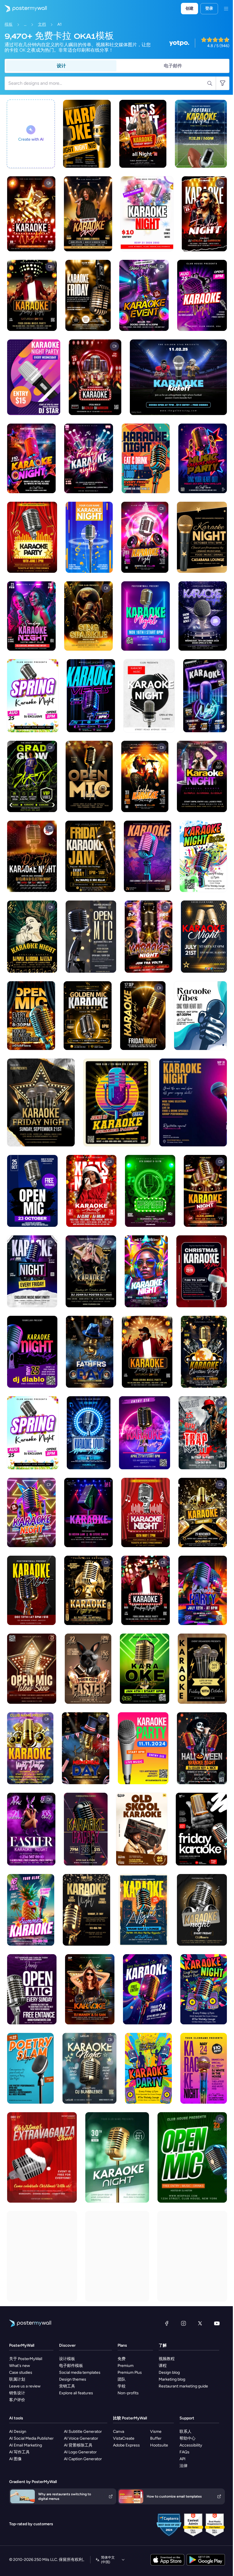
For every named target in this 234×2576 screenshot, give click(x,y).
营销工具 (67, 2386)
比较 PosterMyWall (130, 2418)
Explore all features (76, 2393)
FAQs (184, 2452)
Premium (126, 2366)
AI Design (18, 2432)
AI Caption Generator (83, 2459)
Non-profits (128, 2393)
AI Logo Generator (80, 2452)
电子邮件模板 (71, 2366)
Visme (156, 2432)
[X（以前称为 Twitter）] (200, 2323)
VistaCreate (124, 2438)
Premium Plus (130, 2372)
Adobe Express (126, 2445)
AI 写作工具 (19, 2452)
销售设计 (17, 2393)
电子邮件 (173, 66)
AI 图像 (15, 2459)
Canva (119, 2432)
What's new (20, 2366)
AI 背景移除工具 (78, 2445)
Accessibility (191, 2445)
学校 (122, 2386)
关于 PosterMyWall (26, 2359)
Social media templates (80, 2372)
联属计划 (17, 2379)
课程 (163, 2366)
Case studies (21, 2372)
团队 (122, 2379)
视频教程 (167, 2359)
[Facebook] (167, 2323)
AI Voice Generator (81, 2438)
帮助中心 (187, 2438)
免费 (122, 2359)
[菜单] (226, 9)
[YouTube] (217, 2323)
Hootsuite (159, 2445)
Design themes (73, 2379)
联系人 (185, 2432)
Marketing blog (172, 2379)
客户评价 (17, 2400)
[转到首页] (23, 9)
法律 (183, 2466)
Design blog (169, 2372)
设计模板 (67, 2359)
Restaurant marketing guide (183, 2386)
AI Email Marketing (26, 2445)
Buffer (156, 2438)
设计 (61, 66)
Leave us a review (25, 2386)
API (182, 2459)
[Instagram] (183, 2323)
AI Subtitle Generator (83, 2432)
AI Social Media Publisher (31, 2438)
